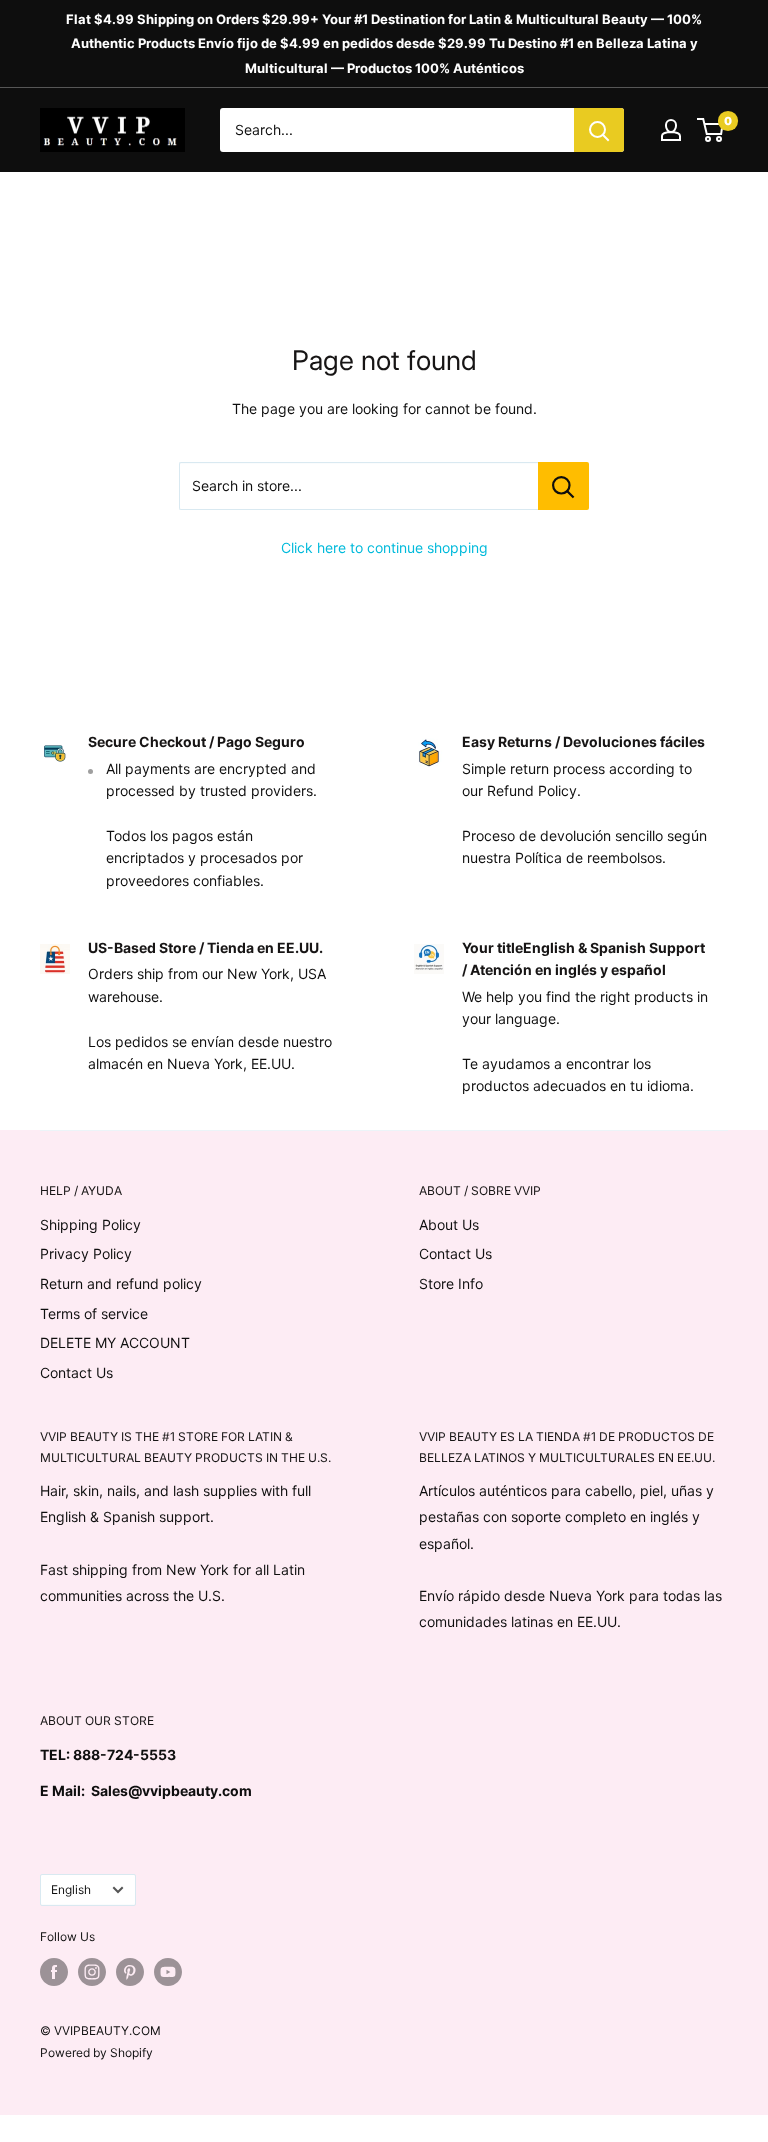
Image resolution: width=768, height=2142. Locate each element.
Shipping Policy (90, 1224)
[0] (711, 130)
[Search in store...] (563, 486)
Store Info (451, 1283)
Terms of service (94, 1313)
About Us (449, 1224)
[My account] (671, 130)
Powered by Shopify (96, 2052)
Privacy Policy (86, 1253)
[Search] (599, 130)
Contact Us (76, 1372)
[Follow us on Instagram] (92, 1972)
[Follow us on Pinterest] (130, 1972)
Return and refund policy (121, 1283)
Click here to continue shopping (384, 547)
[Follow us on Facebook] (54, 1972)
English (71, 1889)
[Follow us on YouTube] (168, 1972)
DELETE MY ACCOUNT (115, 1342)
